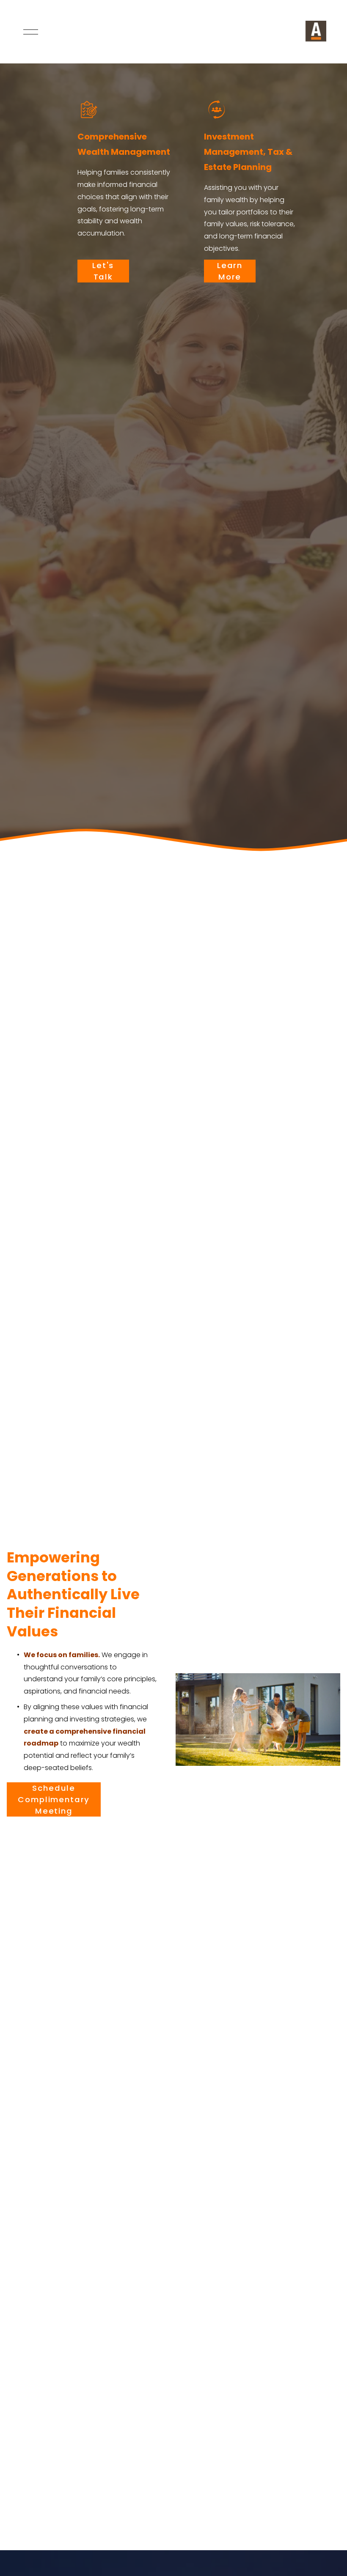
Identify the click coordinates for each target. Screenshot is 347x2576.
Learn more (230, 271)
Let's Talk (103, 271)
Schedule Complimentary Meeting (54, 1799)
